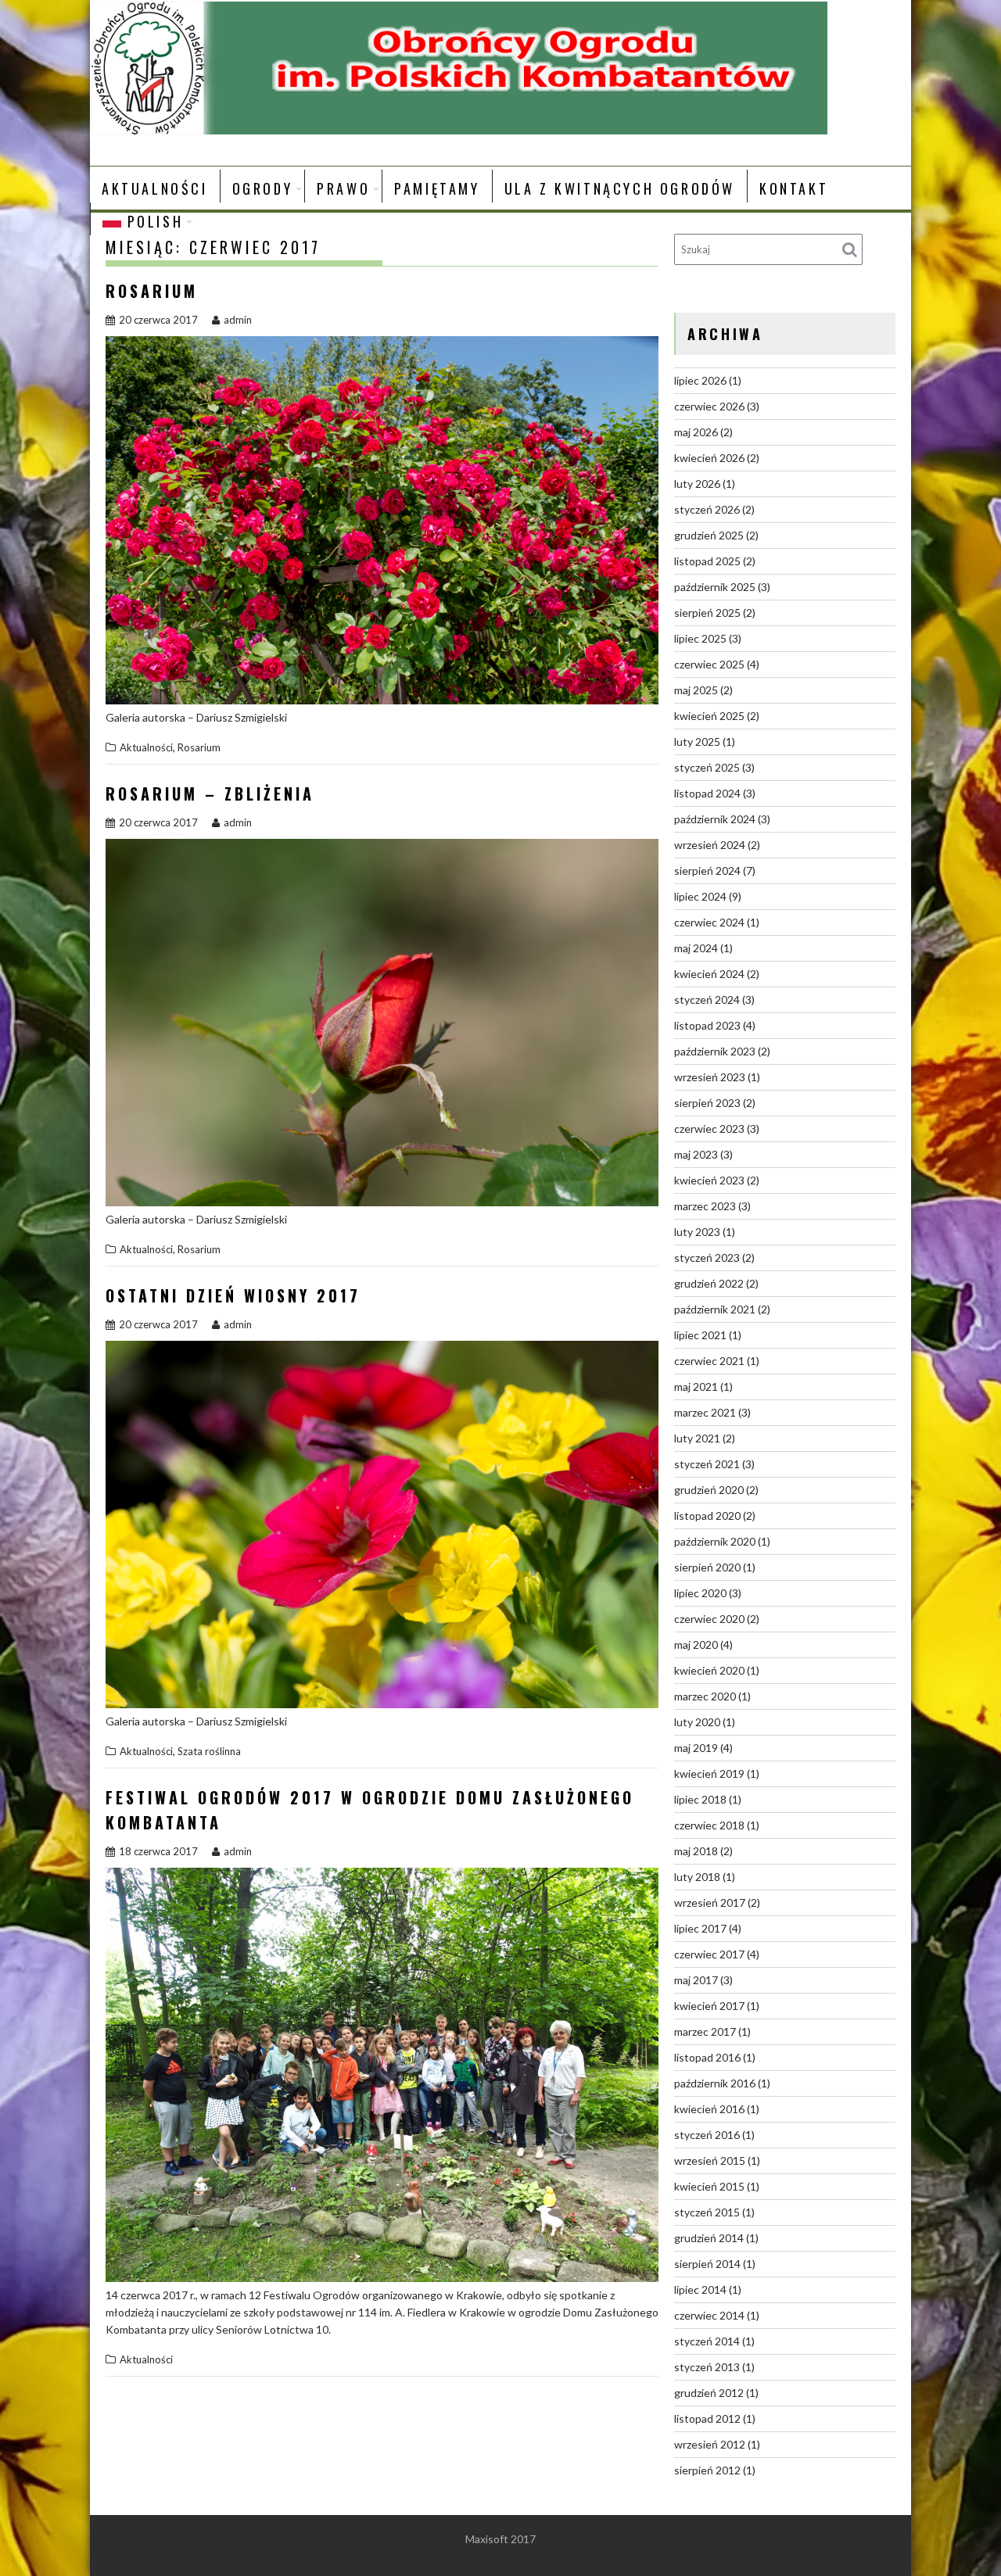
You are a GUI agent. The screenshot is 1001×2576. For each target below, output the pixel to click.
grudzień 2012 (709, 2393)
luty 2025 (697, 742)
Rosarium (152, 291)
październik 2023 (715, 1051)
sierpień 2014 (707, 2264)
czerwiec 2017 (709, 1954)
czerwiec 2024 (709, 922)
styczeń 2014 (707, 2341)
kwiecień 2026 (709, 458)
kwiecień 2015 (709, 2186)
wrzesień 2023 (710, 1077)
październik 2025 (715, 587)
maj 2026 (696, 432)
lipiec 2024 (700, 896)
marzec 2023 (705, 1206)
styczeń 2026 (707, 509)
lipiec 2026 (700, 380)
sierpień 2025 (707, 613)
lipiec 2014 (700, 2289)
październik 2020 (715, 1541)
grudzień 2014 (709, 2238)
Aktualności (155, 188)
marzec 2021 (705, 1412)
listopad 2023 (707, 1025)
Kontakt (794, 188)
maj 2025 (696, 690)
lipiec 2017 (700, 1928)
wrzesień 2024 (710, 845)
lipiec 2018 (700, 1799)
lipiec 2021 (700, 1335)
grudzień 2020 (709, 1490)
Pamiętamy (437, 188)
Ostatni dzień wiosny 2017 (233, 1295)
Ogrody (263, 188)
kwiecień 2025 (709, 716)
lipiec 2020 (700, 1593)
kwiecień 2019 (709, 1773)
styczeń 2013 (707, 2367)
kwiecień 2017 (709, 2006)
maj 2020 (696, 1644)
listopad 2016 (707, 2057)
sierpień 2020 (707, 1567)
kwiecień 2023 (709, 1180)
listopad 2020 (707, 1516)
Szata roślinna (209, 1751)
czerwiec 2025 (709, 664)
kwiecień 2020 (709, 1670)
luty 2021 (697, 1438)
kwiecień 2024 (709, 974)
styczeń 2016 (707, 2135)
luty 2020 (697, 1722)
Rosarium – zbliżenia (210, 794)
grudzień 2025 (709, 535)
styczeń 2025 (707, 767)
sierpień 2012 (707, 2470)
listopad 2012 (707, 2418)
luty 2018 (697, 1877)
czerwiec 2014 (709, 2315)
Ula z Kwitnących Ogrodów (620, 188)
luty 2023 (697, 1232)
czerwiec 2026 (709, 406)
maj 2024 (696, 948)
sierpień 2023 (707, 1103)
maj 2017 (696, 1980)
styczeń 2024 (707, 1000)
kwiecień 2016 (709, 2109)
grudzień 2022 (709, 1283)
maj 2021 (696, 1387)
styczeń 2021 (707, 1464)
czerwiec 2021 (709, 1361)
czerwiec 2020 (709, 1619)
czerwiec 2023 (709, 1129)
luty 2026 (697, 484)
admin (238, 320)
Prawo (343, 188)
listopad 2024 (707, 793)
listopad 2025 (707, 561)
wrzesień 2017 (710, 1902)
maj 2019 (696, 1748)
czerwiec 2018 (709, 1825)
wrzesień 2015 (710, 2160)
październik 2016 (715, 2083)
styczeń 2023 (707, 1258)
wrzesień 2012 (710, 2444)
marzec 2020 (705, 1696)
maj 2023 (696, 1154)
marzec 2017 (705, 2031)
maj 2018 (696, 1851)
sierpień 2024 (707, 871)
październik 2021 (715, 1309)
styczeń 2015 (707, 2212)
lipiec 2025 (700, 638)
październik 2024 (715, 819)
